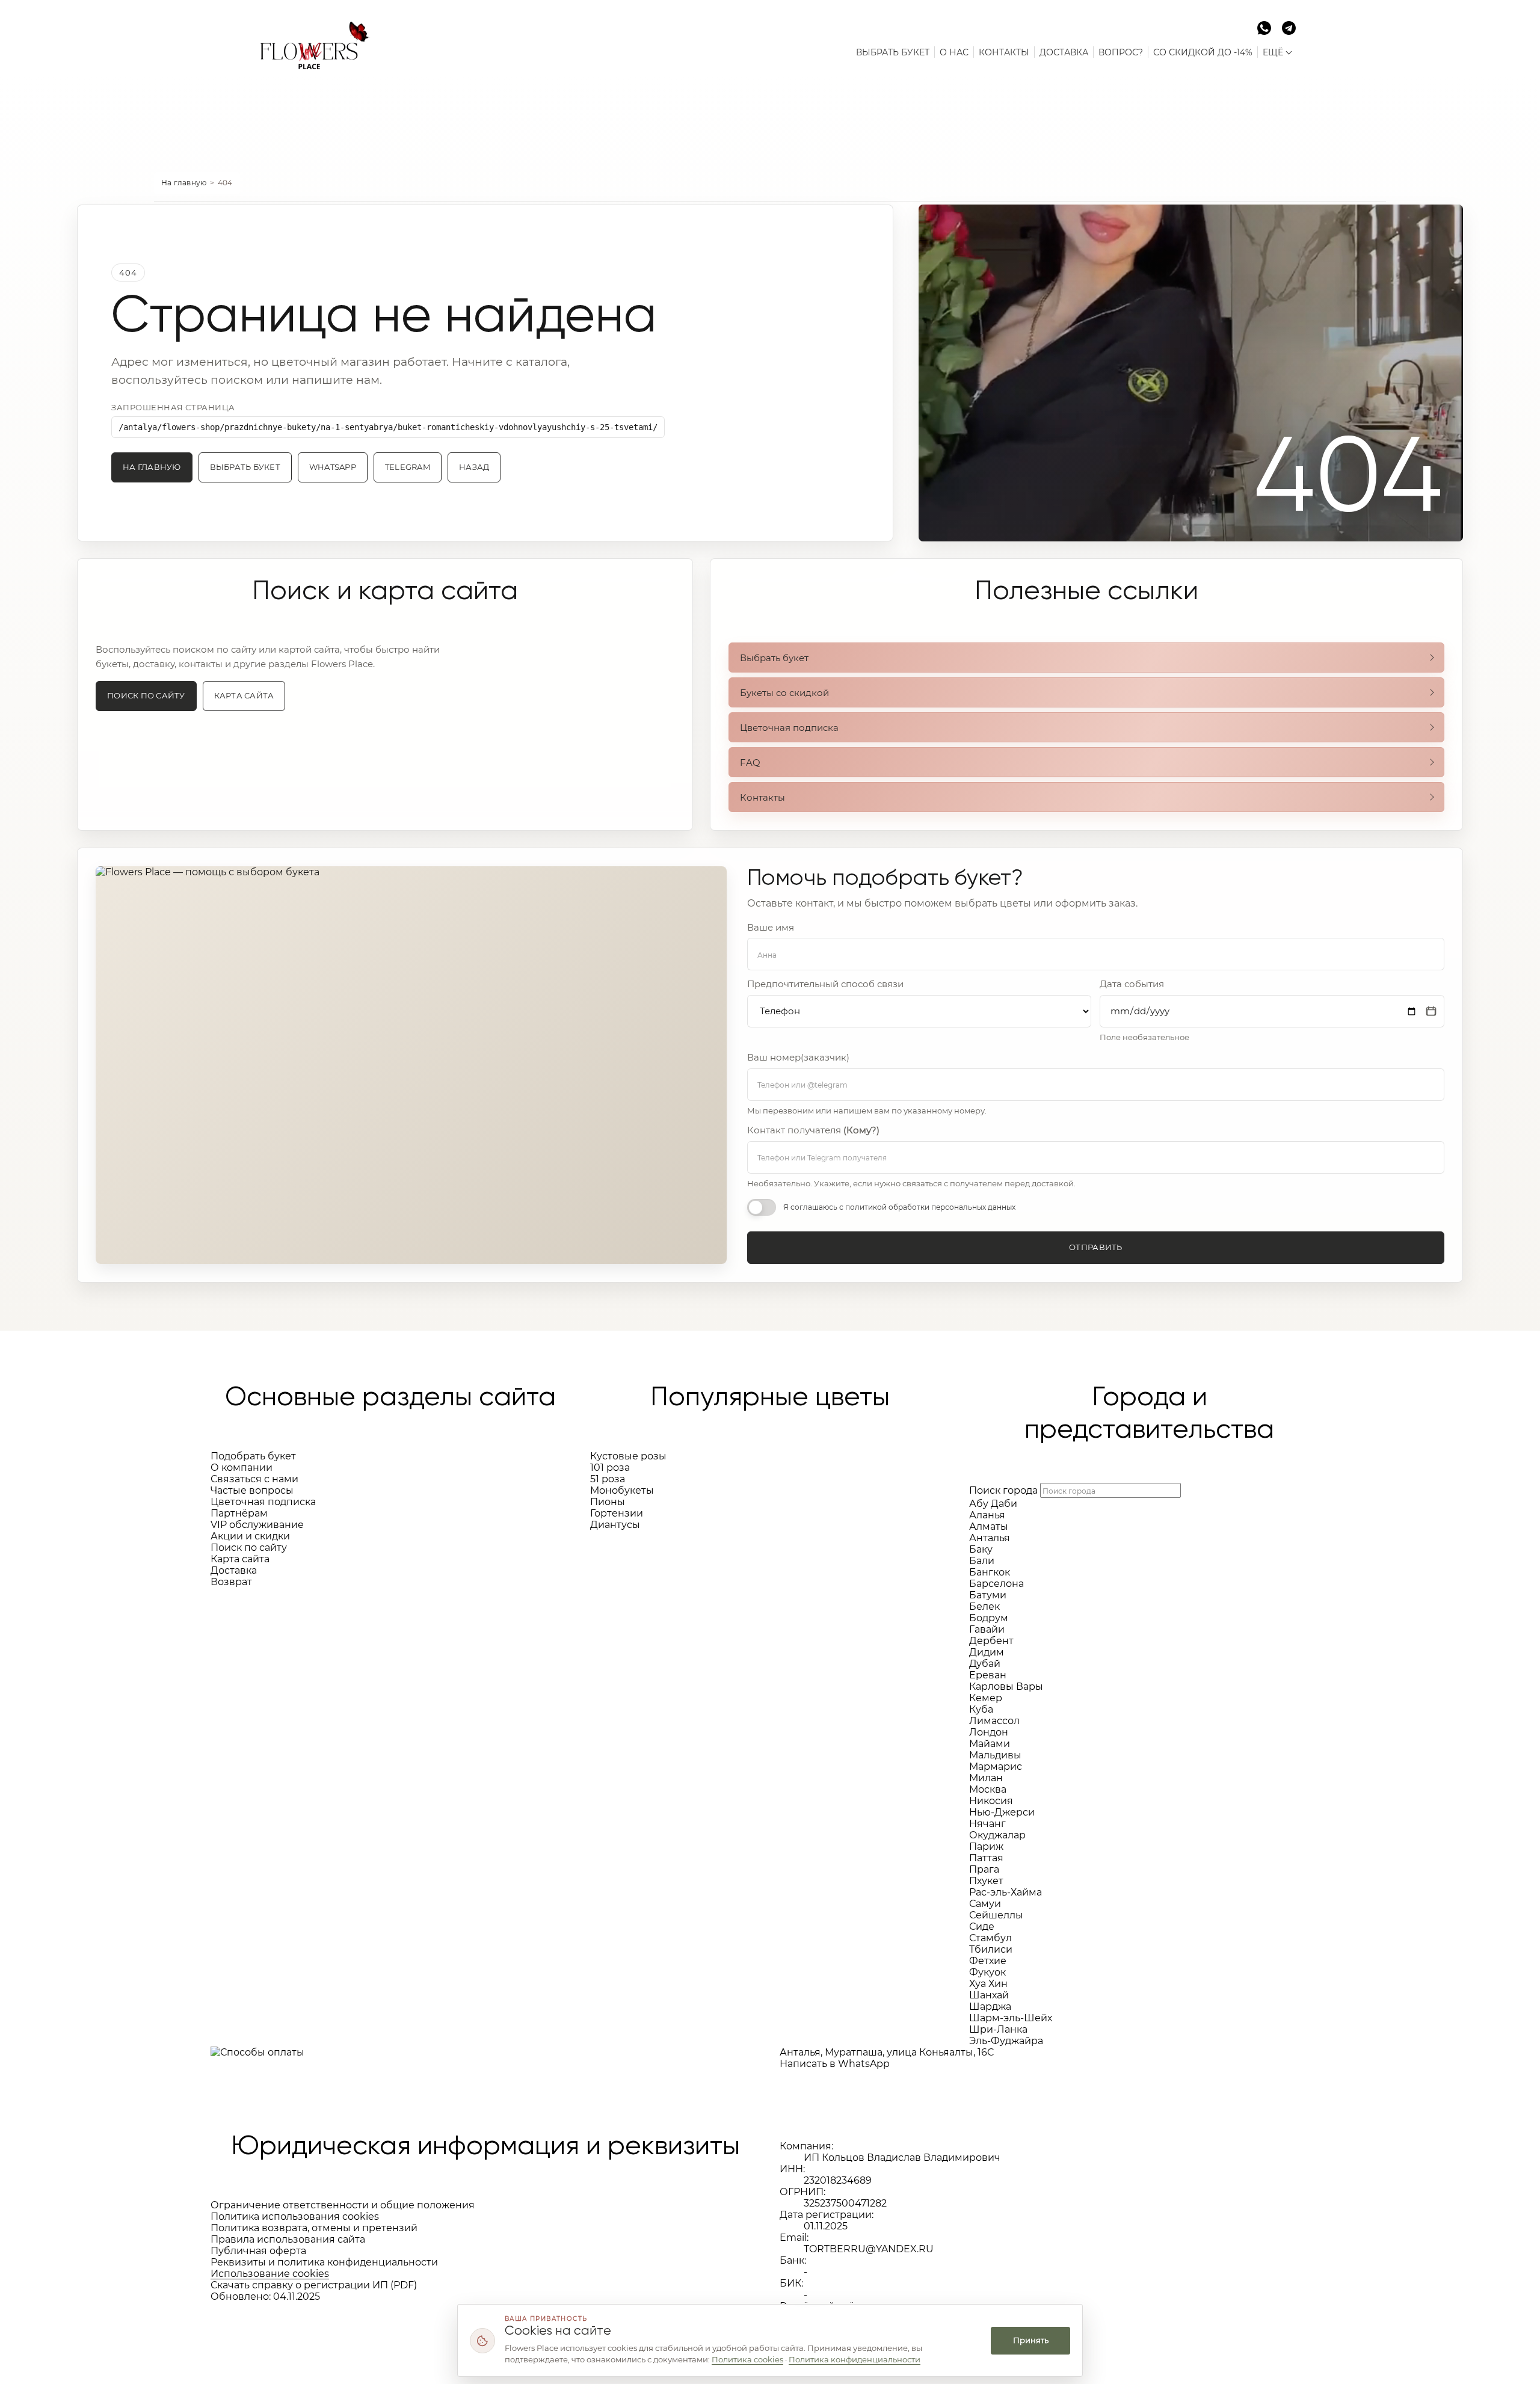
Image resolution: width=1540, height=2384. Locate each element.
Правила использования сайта (288, 2239)
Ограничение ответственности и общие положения (343, 2205)
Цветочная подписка (789, 728)
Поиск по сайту (146, 696)
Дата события (1132, 984)
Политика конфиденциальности (855, 2359)
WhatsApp (333, 467)
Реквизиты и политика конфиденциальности (324, 2262)
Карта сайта (244, 696)
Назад (474, 467)
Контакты (762, 797)
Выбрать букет (245, 467)
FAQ (750, 762)
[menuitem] (893, 52)
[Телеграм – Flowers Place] (1289, 27)
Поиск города (1003, 1490)
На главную (184, 183)
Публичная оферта (258, 2251)
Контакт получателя (813, 1130)
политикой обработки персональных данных (930, 1207)
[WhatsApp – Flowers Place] (1264, 27)
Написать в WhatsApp (835, 2064)
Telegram (408, 467)
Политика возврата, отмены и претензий (314, 2228)
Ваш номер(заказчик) (798, 1058)
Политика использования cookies (295, 2216)
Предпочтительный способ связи (825, 984)
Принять (1031, 2340)
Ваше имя (771, 928)
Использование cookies (270, 2274)
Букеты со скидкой (784, 693)
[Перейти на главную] (310, 38)
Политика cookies (747, 2359)
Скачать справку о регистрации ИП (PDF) (314, 2285)
